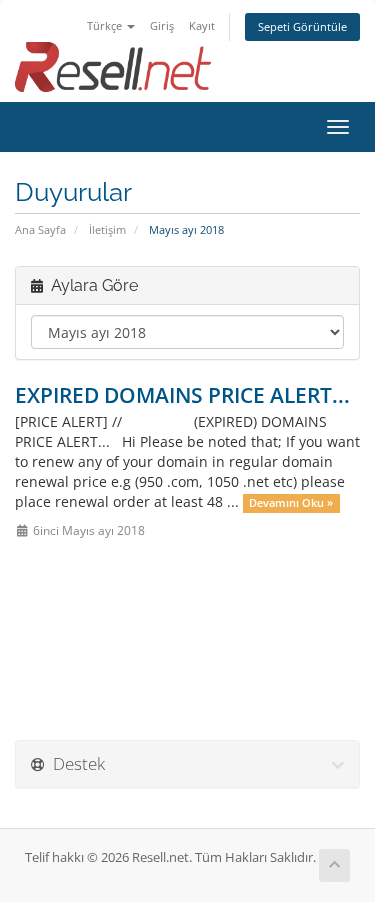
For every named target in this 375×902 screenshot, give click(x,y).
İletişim (107, 229)
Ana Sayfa (40, 229)
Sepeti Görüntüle (302, 26)
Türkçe (106, 25)
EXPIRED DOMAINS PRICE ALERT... (182, 395)
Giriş (162, 25)
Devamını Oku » (291, 503)
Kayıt (202, 25)
